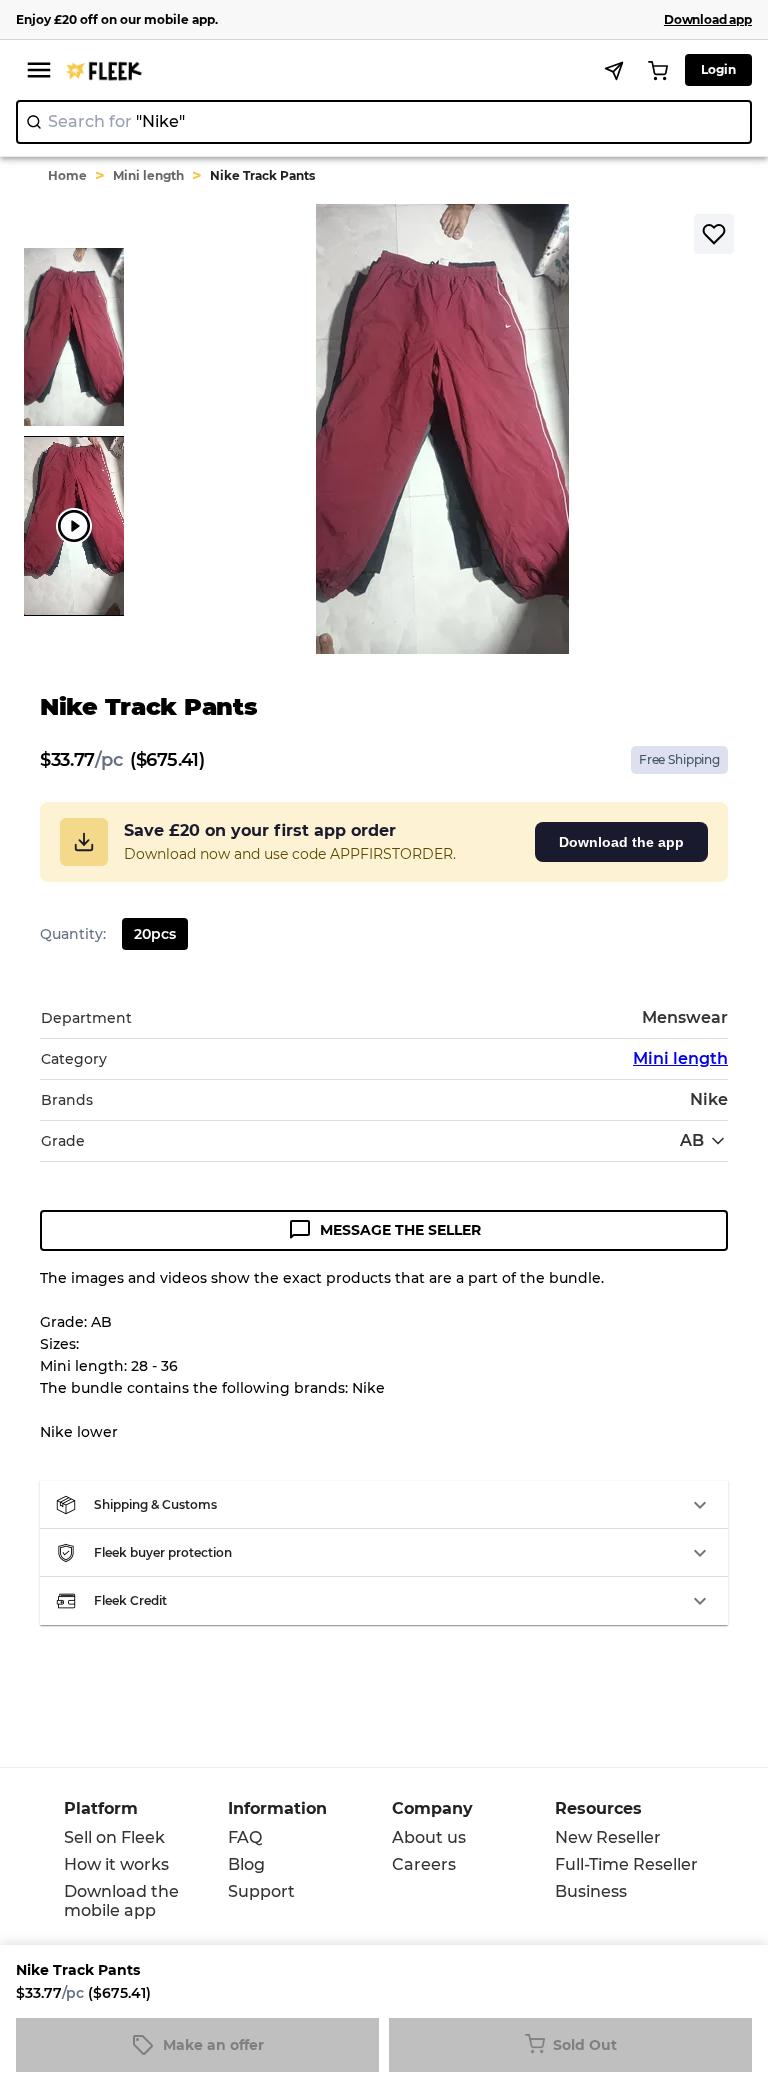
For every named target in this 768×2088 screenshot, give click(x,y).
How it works (116, 1864)
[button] (384, 1505)
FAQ (245, 1837)
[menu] (39, 70)
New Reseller (608, 1837)
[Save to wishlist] (714, 234)
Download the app (621, 842)
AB (692, 1140)
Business (591, 1891)
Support (261, 1891)
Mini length (148, 175)
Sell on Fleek (114, 1837)
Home (67, 175)
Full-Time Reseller (626, 1864)
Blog (246, 1864)
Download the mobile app (121, 1901)
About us (429, 1837)
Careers (424, 1864)
